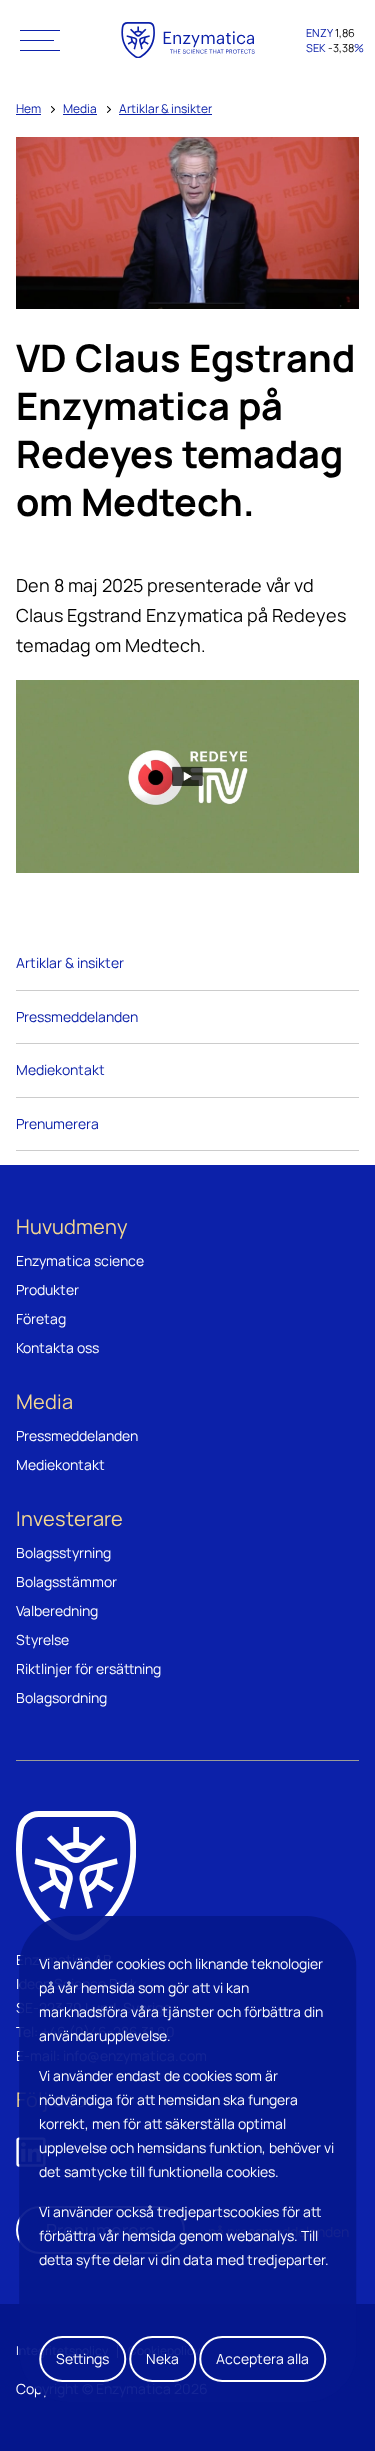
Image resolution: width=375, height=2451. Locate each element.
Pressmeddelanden (77, 1016)
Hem (28, 108)
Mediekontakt (60, 1069)
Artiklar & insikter (165, 108)
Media (80, 108)
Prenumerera (57, 1123)
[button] (40, 40)
